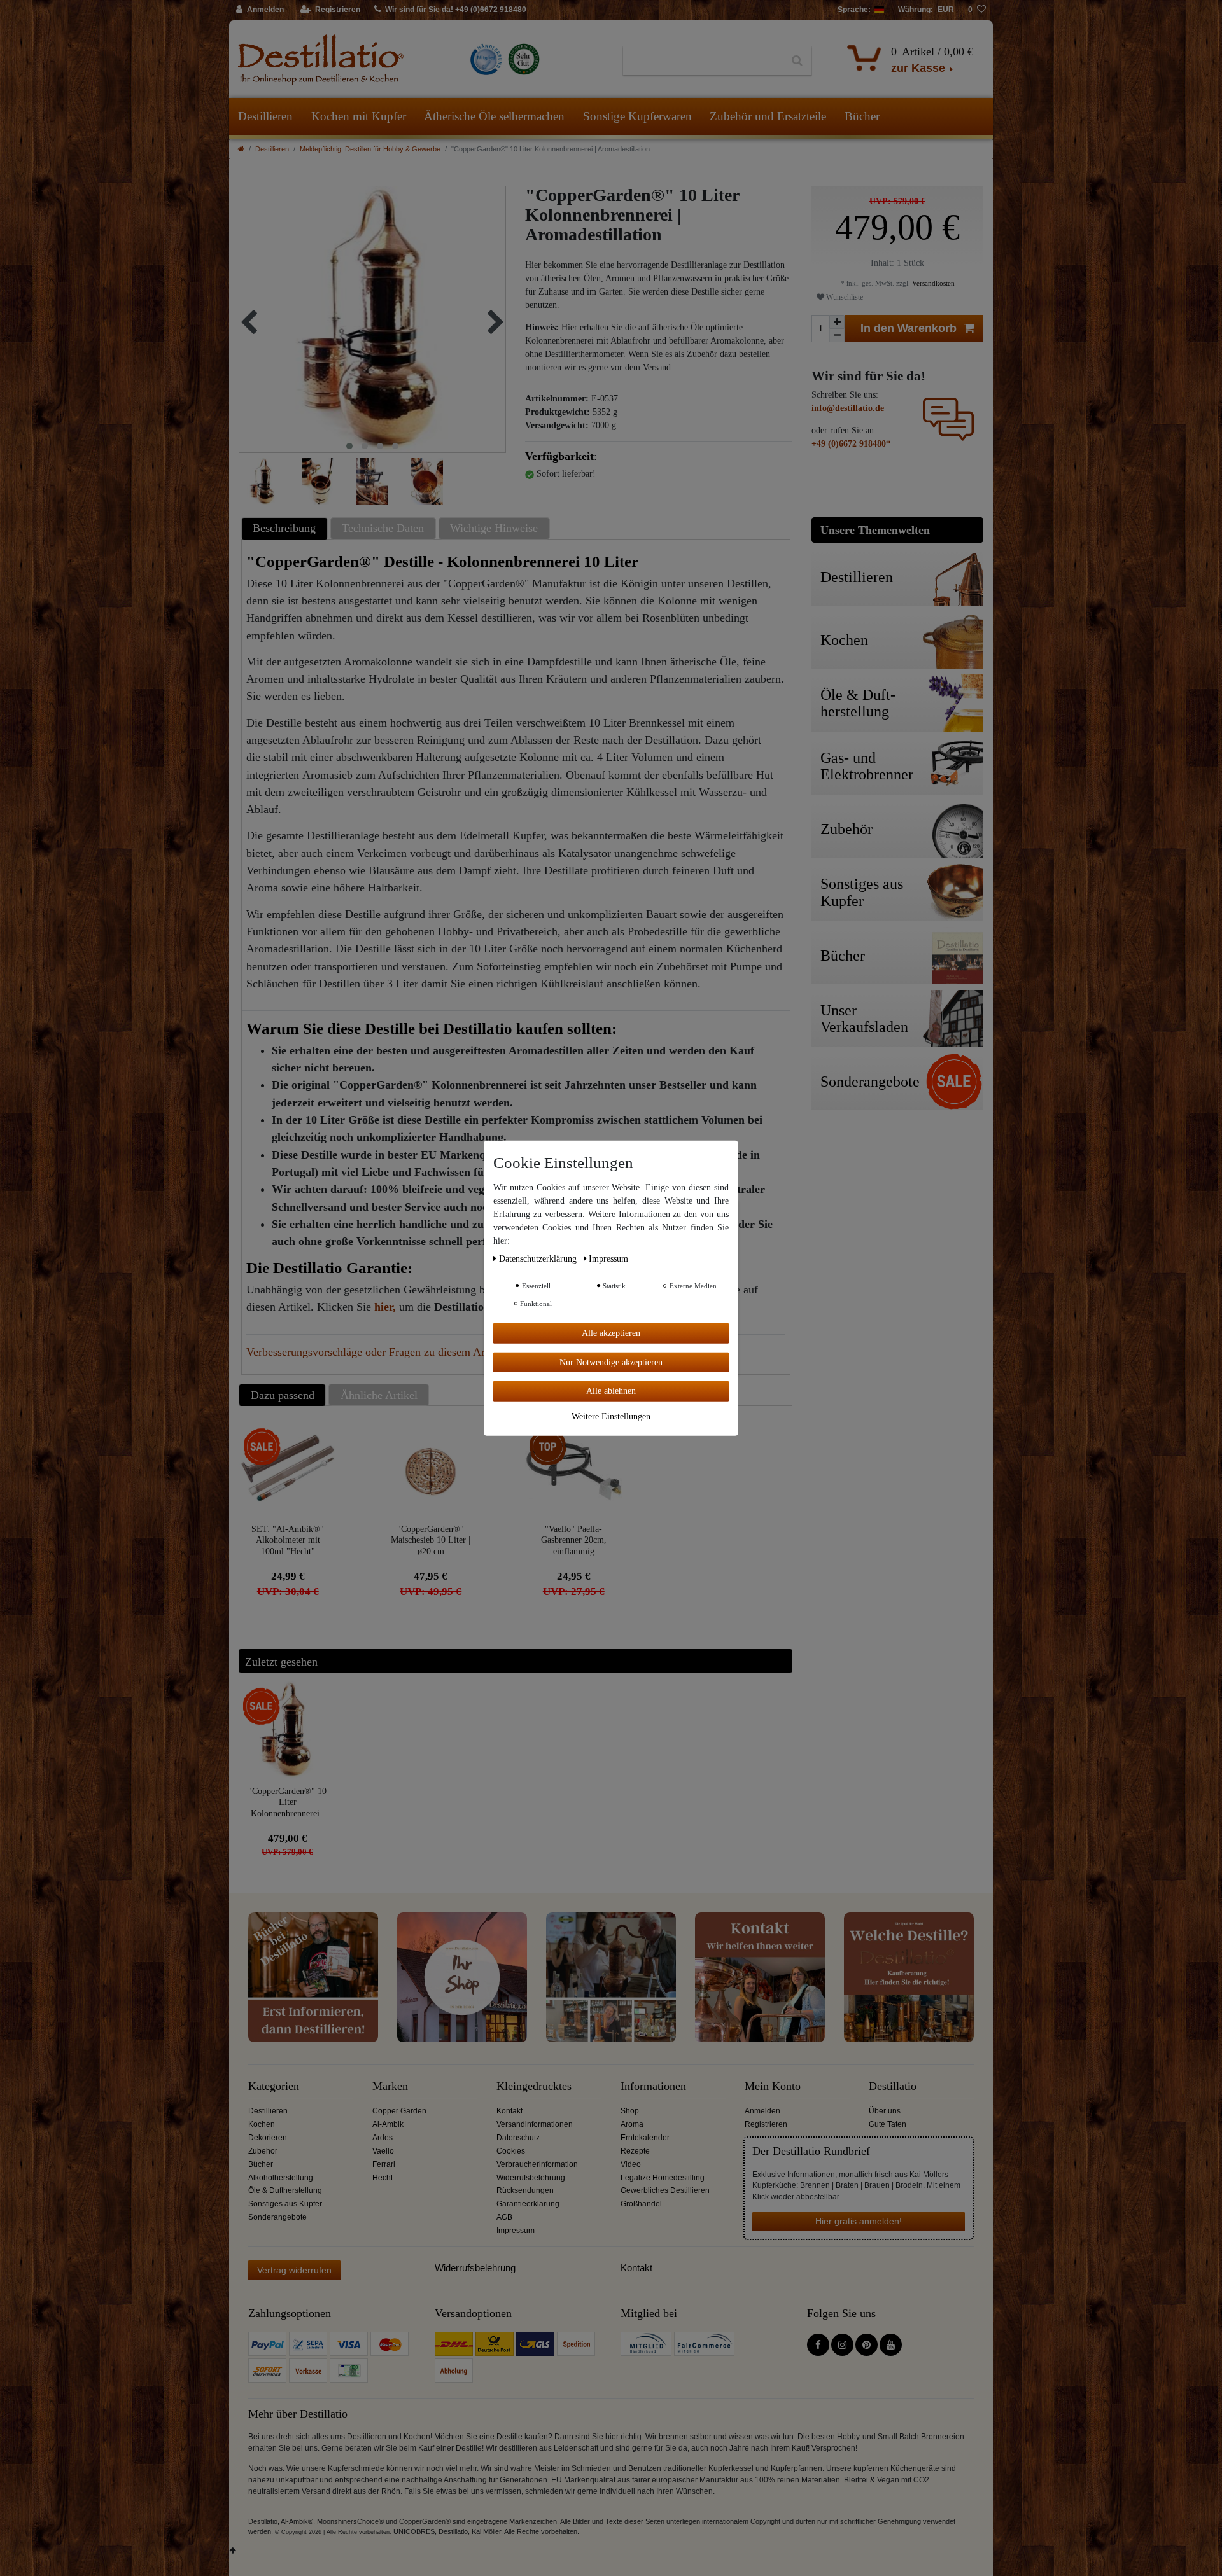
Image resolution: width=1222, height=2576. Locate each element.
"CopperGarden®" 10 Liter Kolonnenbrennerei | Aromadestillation (287, 1802)
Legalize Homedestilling (663, 2178)
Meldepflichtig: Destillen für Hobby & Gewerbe (370, 149)
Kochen (262, 2124)
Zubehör (263, 2151)
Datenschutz (518, 2138)
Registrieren (766, 2124)
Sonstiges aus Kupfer (285, 2204)
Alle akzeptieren (611, 1333)
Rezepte (635, 2151)
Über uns (885, 2111)
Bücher (862, 116)
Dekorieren (268, 2138)
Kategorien (274, 2086)
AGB (504, 2217)
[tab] (286, 528)
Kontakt (509, 2111)
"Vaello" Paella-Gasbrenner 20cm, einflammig (574, 1540)
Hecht (383, 2178)
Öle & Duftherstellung (285, 2190)
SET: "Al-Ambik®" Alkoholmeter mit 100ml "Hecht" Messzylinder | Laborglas (288, 1540)
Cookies (511, 2151)
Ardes (383, 2138)
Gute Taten (888, 2124)
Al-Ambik (388, 2124)
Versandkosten (932, 283)
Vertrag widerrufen (294, 2270)
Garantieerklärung (528, 2204)
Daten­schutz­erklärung (539, 1258)
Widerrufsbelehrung (531, 2178)
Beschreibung (284, 528)
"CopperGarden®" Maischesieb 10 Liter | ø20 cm (431, 1540)
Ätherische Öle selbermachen (494, 116)
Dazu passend (283, 1395)
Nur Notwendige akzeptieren (611, 1362)
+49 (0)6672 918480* (851, 444)
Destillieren (265, 116)
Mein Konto (773, 2086)
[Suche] (797, 61)
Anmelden (762, 2111)
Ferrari (384, 2164)
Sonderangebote (277, 2217)
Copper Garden (399, 2111)
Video (631, 2164)
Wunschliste (844, 297)
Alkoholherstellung (281, 2178)
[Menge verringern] (837, 336)
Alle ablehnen (611, 1390)
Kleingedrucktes (534, 2086)
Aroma (632, 2124)
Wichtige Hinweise (494, 528)
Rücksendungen (525, 2190)
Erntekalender (645, 2138)
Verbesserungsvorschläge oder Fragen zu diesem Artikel (376, 1352)
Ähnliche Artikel (379, 1395)
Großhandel (641, 2204)
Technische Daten (383, 528)
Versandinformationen (535, 2124)
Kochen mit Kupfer (359, 116)
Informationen (653, 2086)
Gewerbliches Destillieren (665, 2190)
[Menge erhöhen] (837, 322)
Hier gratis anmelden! (859, 2221)
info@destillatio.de (848, 408)
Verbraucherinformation (537, 2164)
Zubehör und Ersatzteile (768, 116)
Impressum (516, 2231)
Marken (390, 2086)
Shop (630, 2111)
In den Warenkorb (909, 328)
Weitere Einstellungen (611, 1416)
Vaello (383, 2151)
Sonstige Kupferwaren (637, 116)
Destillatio (893, 2086)
